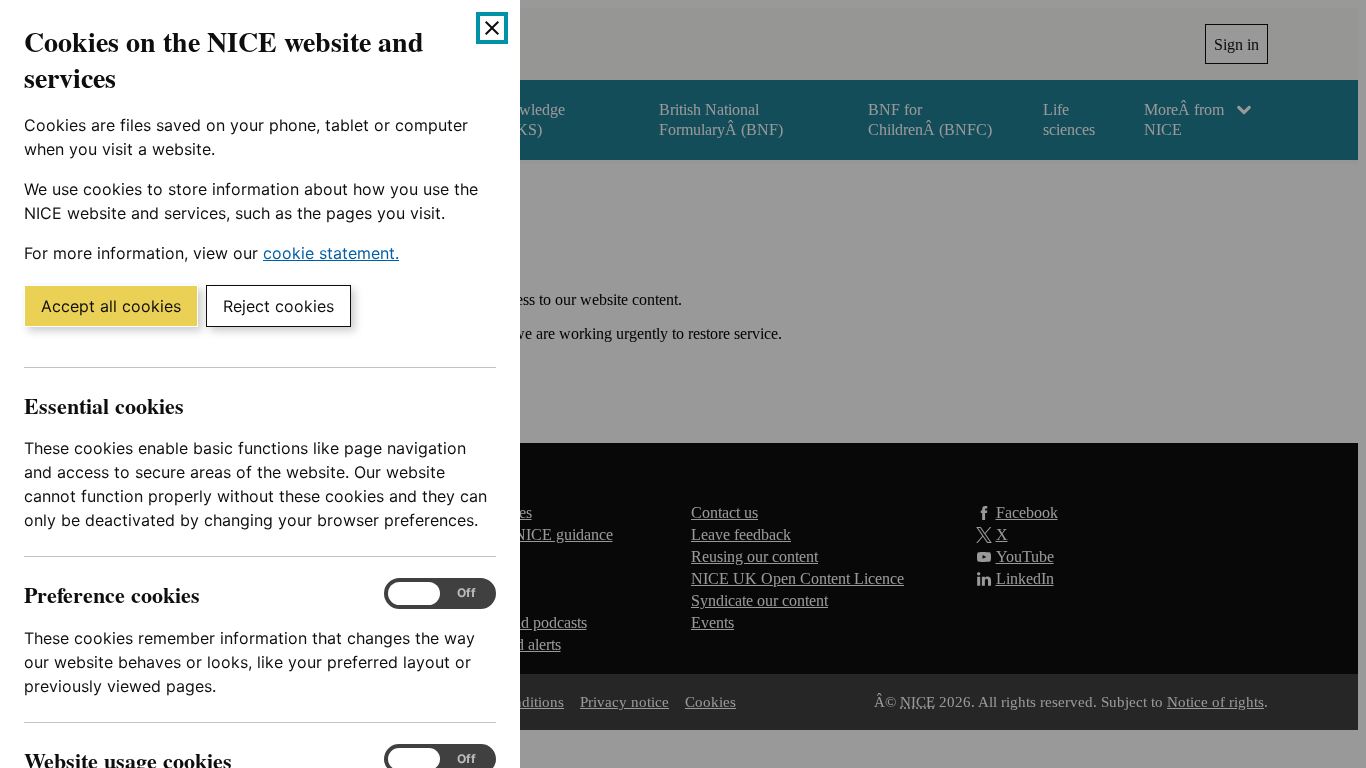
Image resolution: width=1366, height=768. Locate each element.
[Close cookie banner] (492, 28)
